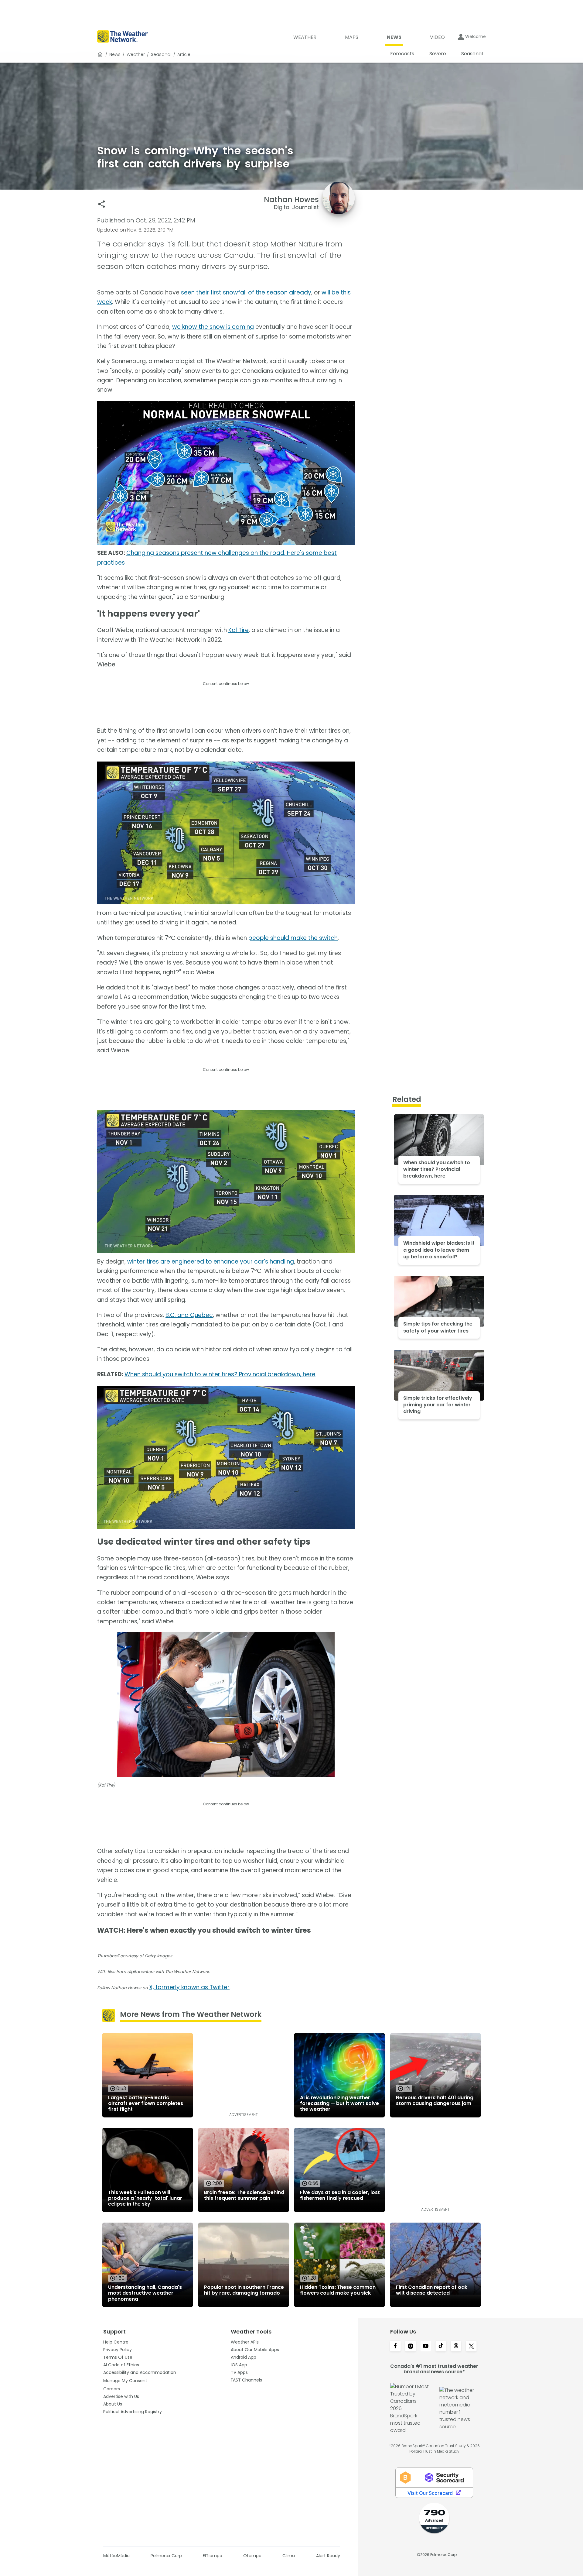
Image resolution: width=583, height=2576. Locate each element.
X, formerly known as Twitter (189, 1987)
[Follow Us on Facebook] (395, 2347)
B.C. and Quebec (189, 1315)
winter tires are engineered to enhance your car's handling (211, 1262)
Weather (136, 54)
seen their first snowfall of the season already (246, 292)
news (115, 54)
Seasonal (161, 54)
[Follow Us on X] (471, 2347)
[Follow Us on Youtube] (426, 2347)
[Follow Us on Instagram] (411, 2347)
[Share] (102, 204)
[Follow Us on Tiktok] (441, 2347)
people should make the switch (293, 938)
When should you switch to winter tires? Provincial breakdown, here (220, 1374)
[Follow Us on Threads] (456, 2347)
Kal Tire (239, 630)
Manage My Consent (125, 2381)
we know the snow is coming (213, 327)
